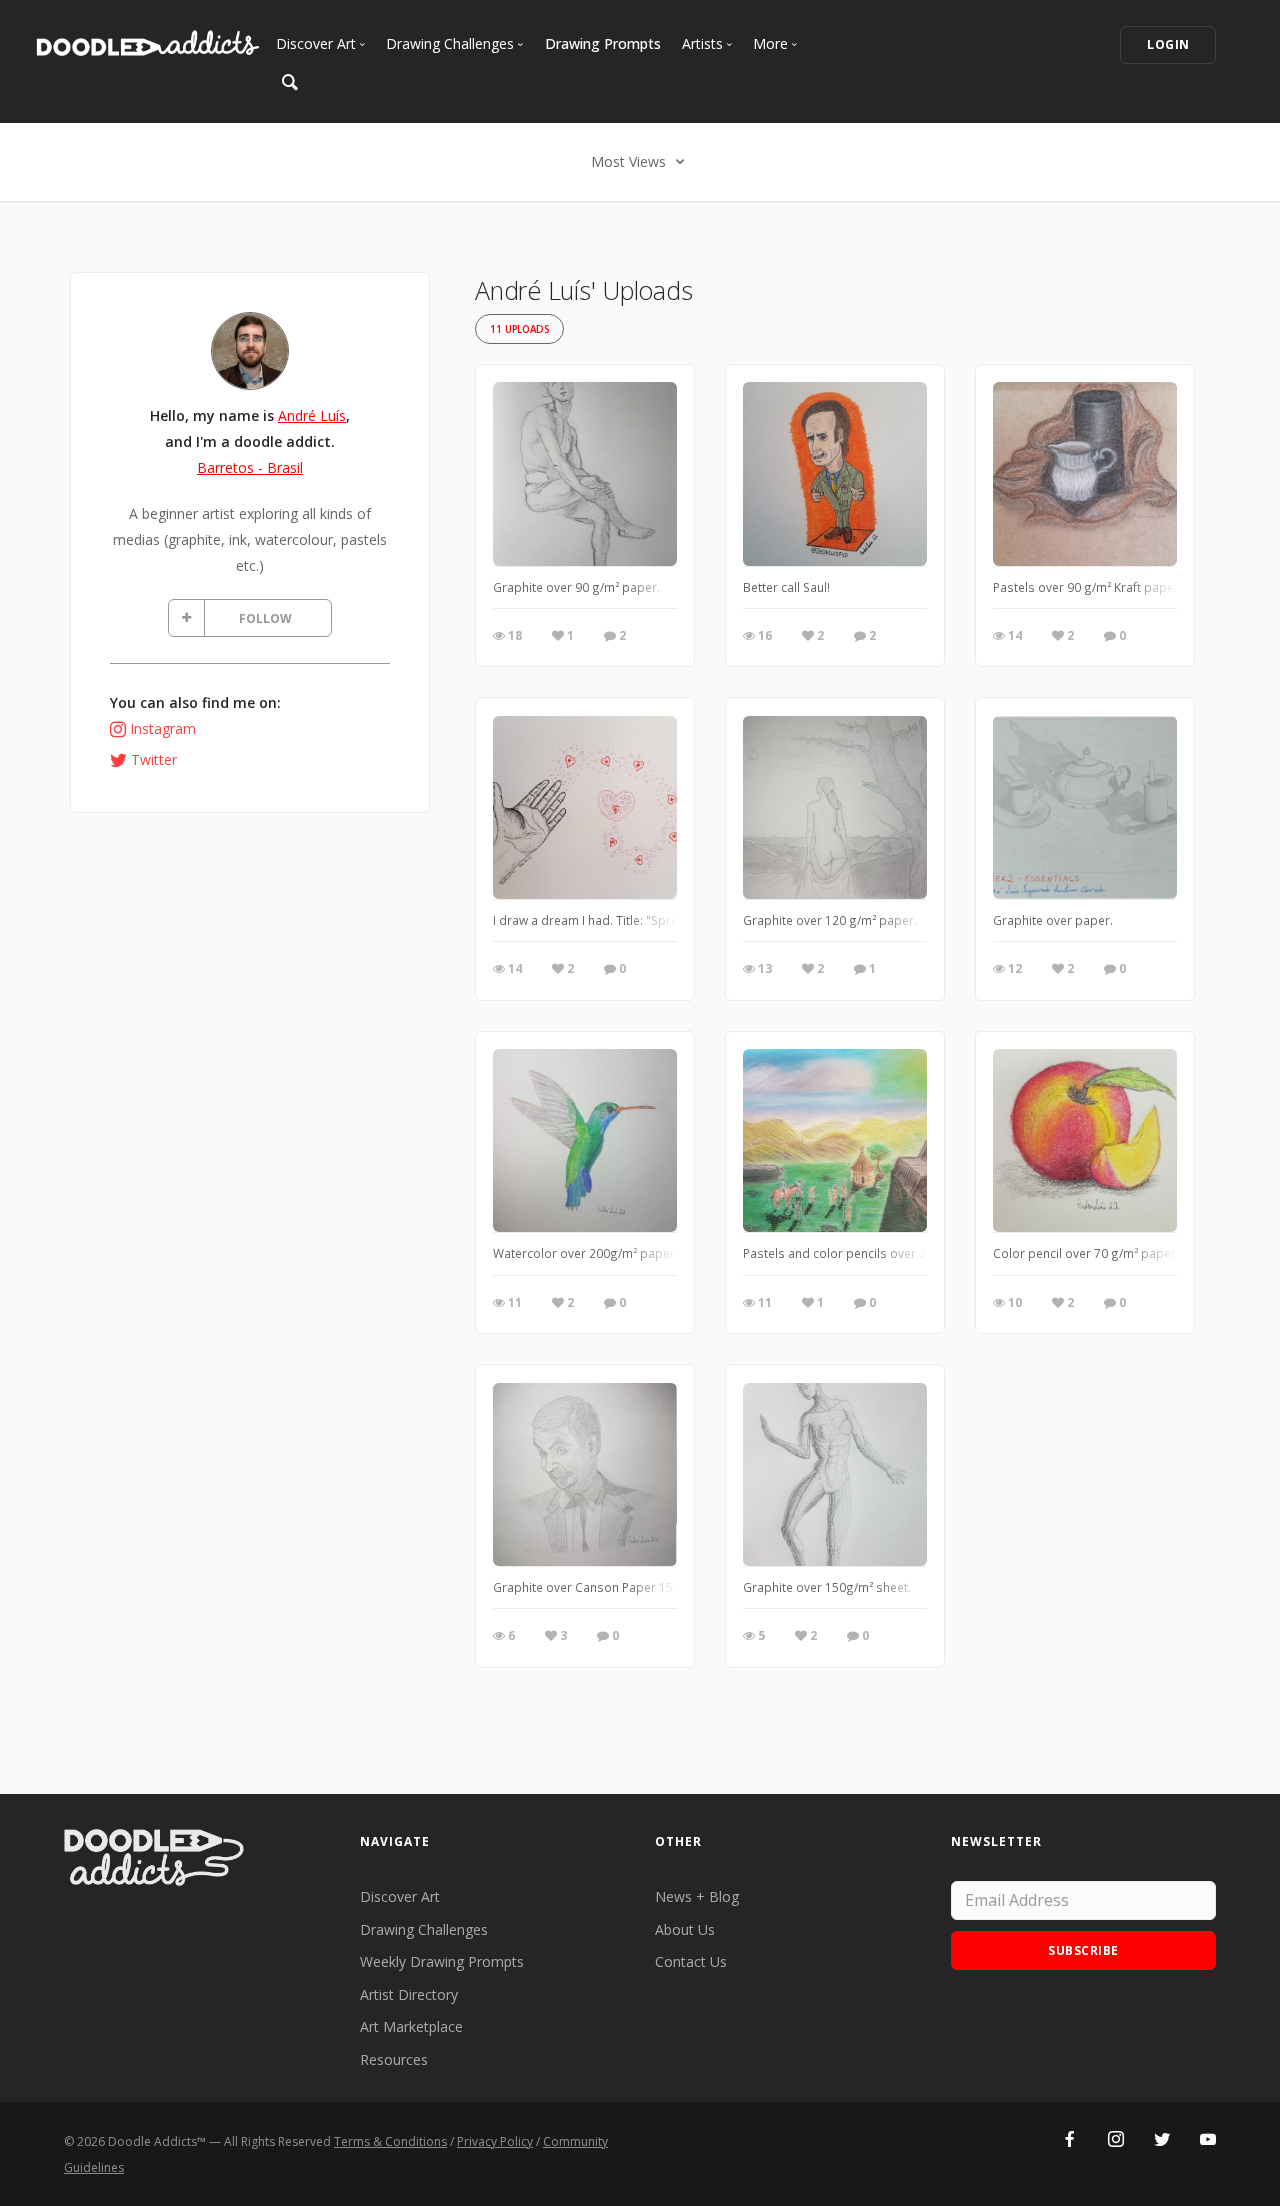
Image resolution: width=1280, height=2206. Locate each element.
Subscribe (1083, 1950)
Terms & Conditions (390, 2141)
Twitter (154, 759)
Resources (394, 2059)
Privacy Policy (495, 2141)
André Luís (312, 415)
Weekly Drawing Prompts (442, 1961)
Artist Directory (409, 1994)
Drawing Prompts (603, 43)
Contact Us (691, 1961)
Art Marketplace (411, 2026)
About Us (685, 1929)
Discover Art (400, 1896)
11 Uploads (519, 329)
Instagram (163, 728)
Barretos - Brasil (250, 467)
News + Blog (697, 1896)
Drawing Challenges (424, 1929)
